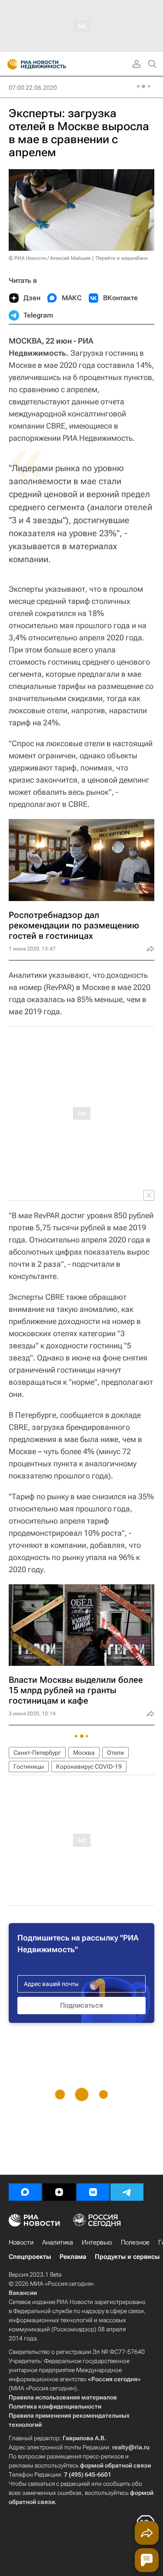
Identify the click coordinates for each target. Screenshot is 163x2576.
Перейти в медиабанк (122, 258)
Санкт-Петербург (37, 1753)
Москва (84, 1753)
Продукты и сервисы (127, 2257)
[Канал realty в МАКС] (25, 2192)
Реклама (73, 2257)
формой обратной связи (115, 2465)
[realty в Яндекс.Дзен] (59, 2192)
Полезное (135, 2242)
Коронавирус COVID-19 (89, 1766)
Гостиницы (29, 1766)
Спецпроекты (30, 2257)
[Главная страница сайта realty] (52, 64)
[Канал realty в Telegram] (127, 2192)
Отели (115, 1753)
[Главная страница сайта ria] (10, 64)
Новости (21, 2242)
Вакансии (23, 2293)
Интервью (97, 2242)
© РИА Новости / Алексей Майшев (50, 258)
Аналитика (58, 2242)
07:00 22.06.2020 (33, 88)
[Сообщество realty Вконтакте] (93, 2192)
